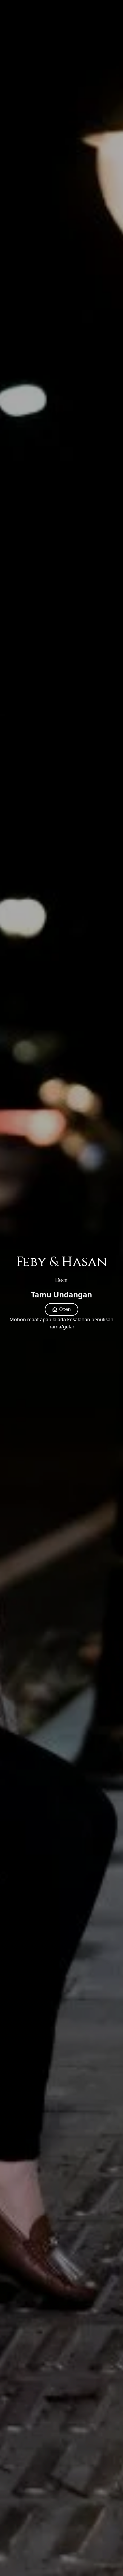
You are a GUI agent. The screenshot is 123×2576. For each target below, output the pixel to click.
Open (65, 1309)
